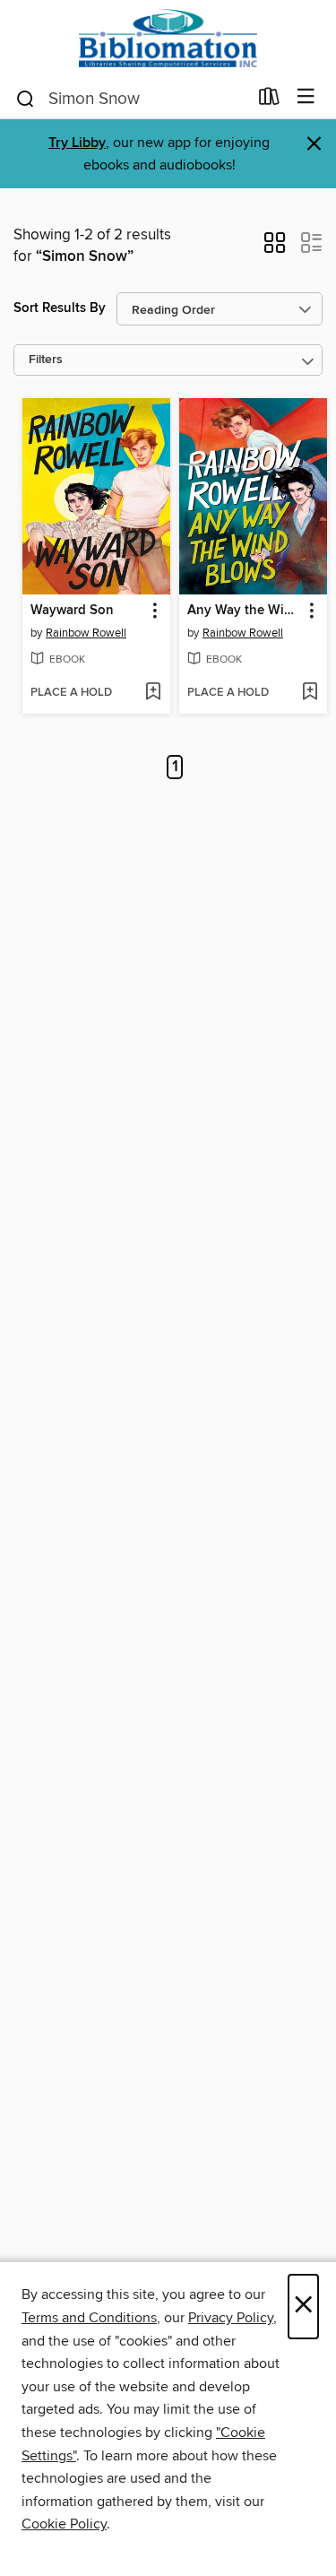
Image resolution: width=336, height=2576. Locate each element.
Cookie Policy (64, 2524)
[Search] (26, 98)
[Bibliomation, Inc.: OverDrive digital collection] (168, 38)
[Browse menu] (306, 97)
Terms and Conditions (89, 2318)
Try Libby (77, 143)
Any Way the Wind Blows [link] (245, 611)
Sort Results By (60, 308)
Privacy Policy (231, 2318)
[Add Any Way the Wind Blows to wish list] (310, 693)
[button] (275, 248)
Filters (46, 360)
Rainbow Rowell (86, 633)
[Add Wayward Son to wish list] (153, 693)
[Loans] (269, 100)
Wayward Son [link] (72, 611)
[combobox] (131, 99)
